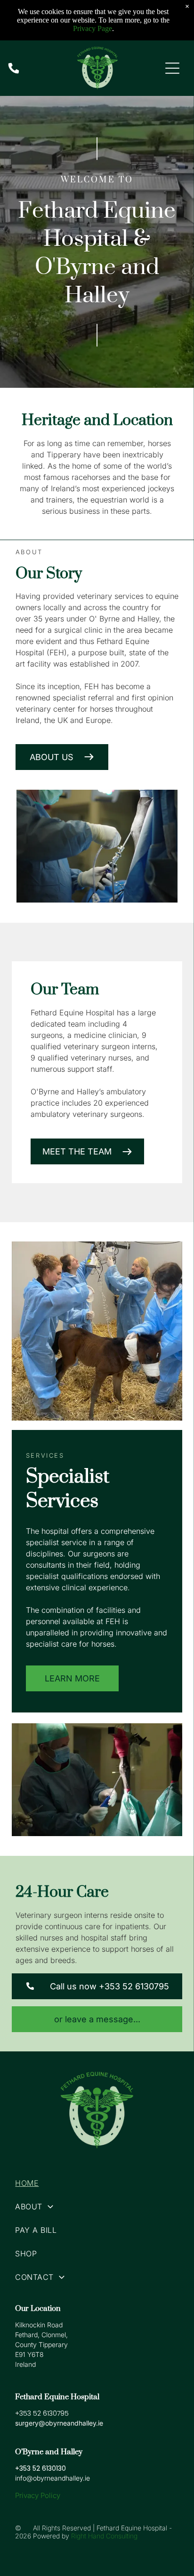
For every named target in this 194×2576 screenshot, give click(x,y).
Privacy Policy (38, 2495)
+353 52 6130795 (42, 2413)
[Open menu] (172, 68)
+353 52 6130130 (40, 2468)
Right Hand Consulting (104, 2536)
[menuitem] (97, 2183)
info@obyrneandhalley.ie (53, 2478)
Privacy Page (93, 28)
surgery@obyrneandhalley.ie (59, 2423)
